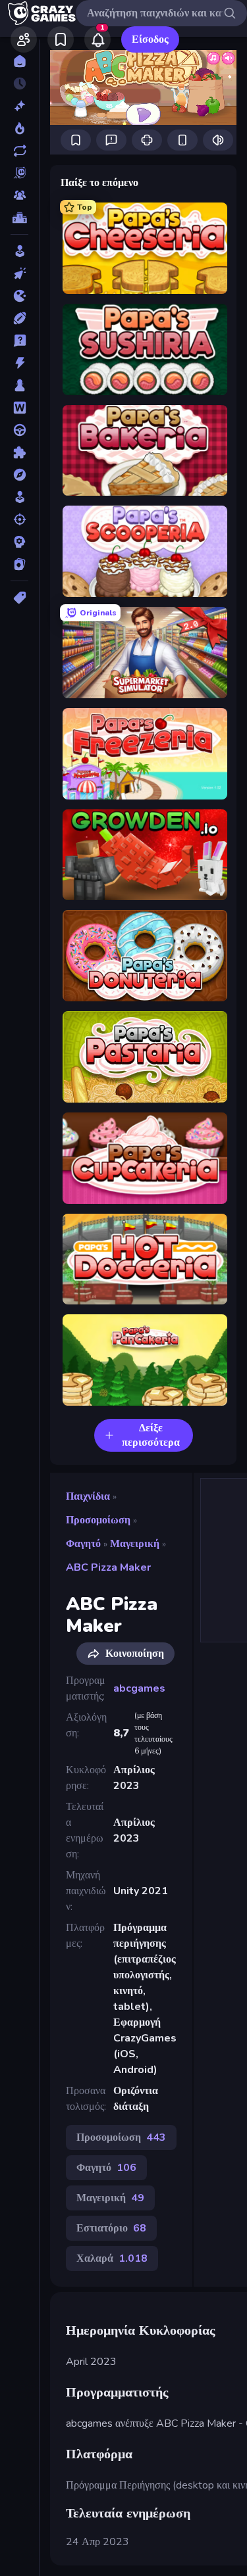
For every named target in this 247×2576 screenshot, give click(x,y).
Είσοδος (150, 39)
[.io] (19, 296)
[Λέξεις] (19, 408)
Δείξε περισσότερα (151, 1435)
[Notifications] (97, 39)
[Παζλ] (19, 452)
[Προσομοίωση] (19, 497)
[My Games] (61, 39)
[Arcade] (19, 251)
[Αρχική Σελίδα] (19, 61)
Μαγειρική (135, 1544)
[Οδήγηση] (19, 430)
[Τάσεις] (19, 128)
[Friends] (24, 39)
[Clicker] (19, 274)
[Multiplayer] (19, 195)
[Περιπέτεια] (19, 475)
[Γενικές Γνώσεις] (19, 341)
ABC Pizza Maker (108, 1567)
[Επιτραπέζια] (19, 385)
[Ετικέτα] (19, 598)
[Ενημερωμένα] (19, 151)
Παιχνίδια (88, 1496)
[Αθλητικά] (19, 318)
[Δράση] (19, 363)
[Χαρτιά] (19, 564)
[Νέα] (19, 106)
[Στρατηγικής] (19, 542)
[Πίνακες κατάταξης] (19, 218)
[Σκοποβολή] (19, 519)
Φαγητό (83, 1544)
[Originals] (19, 173)
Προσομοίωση (98, 1520)
